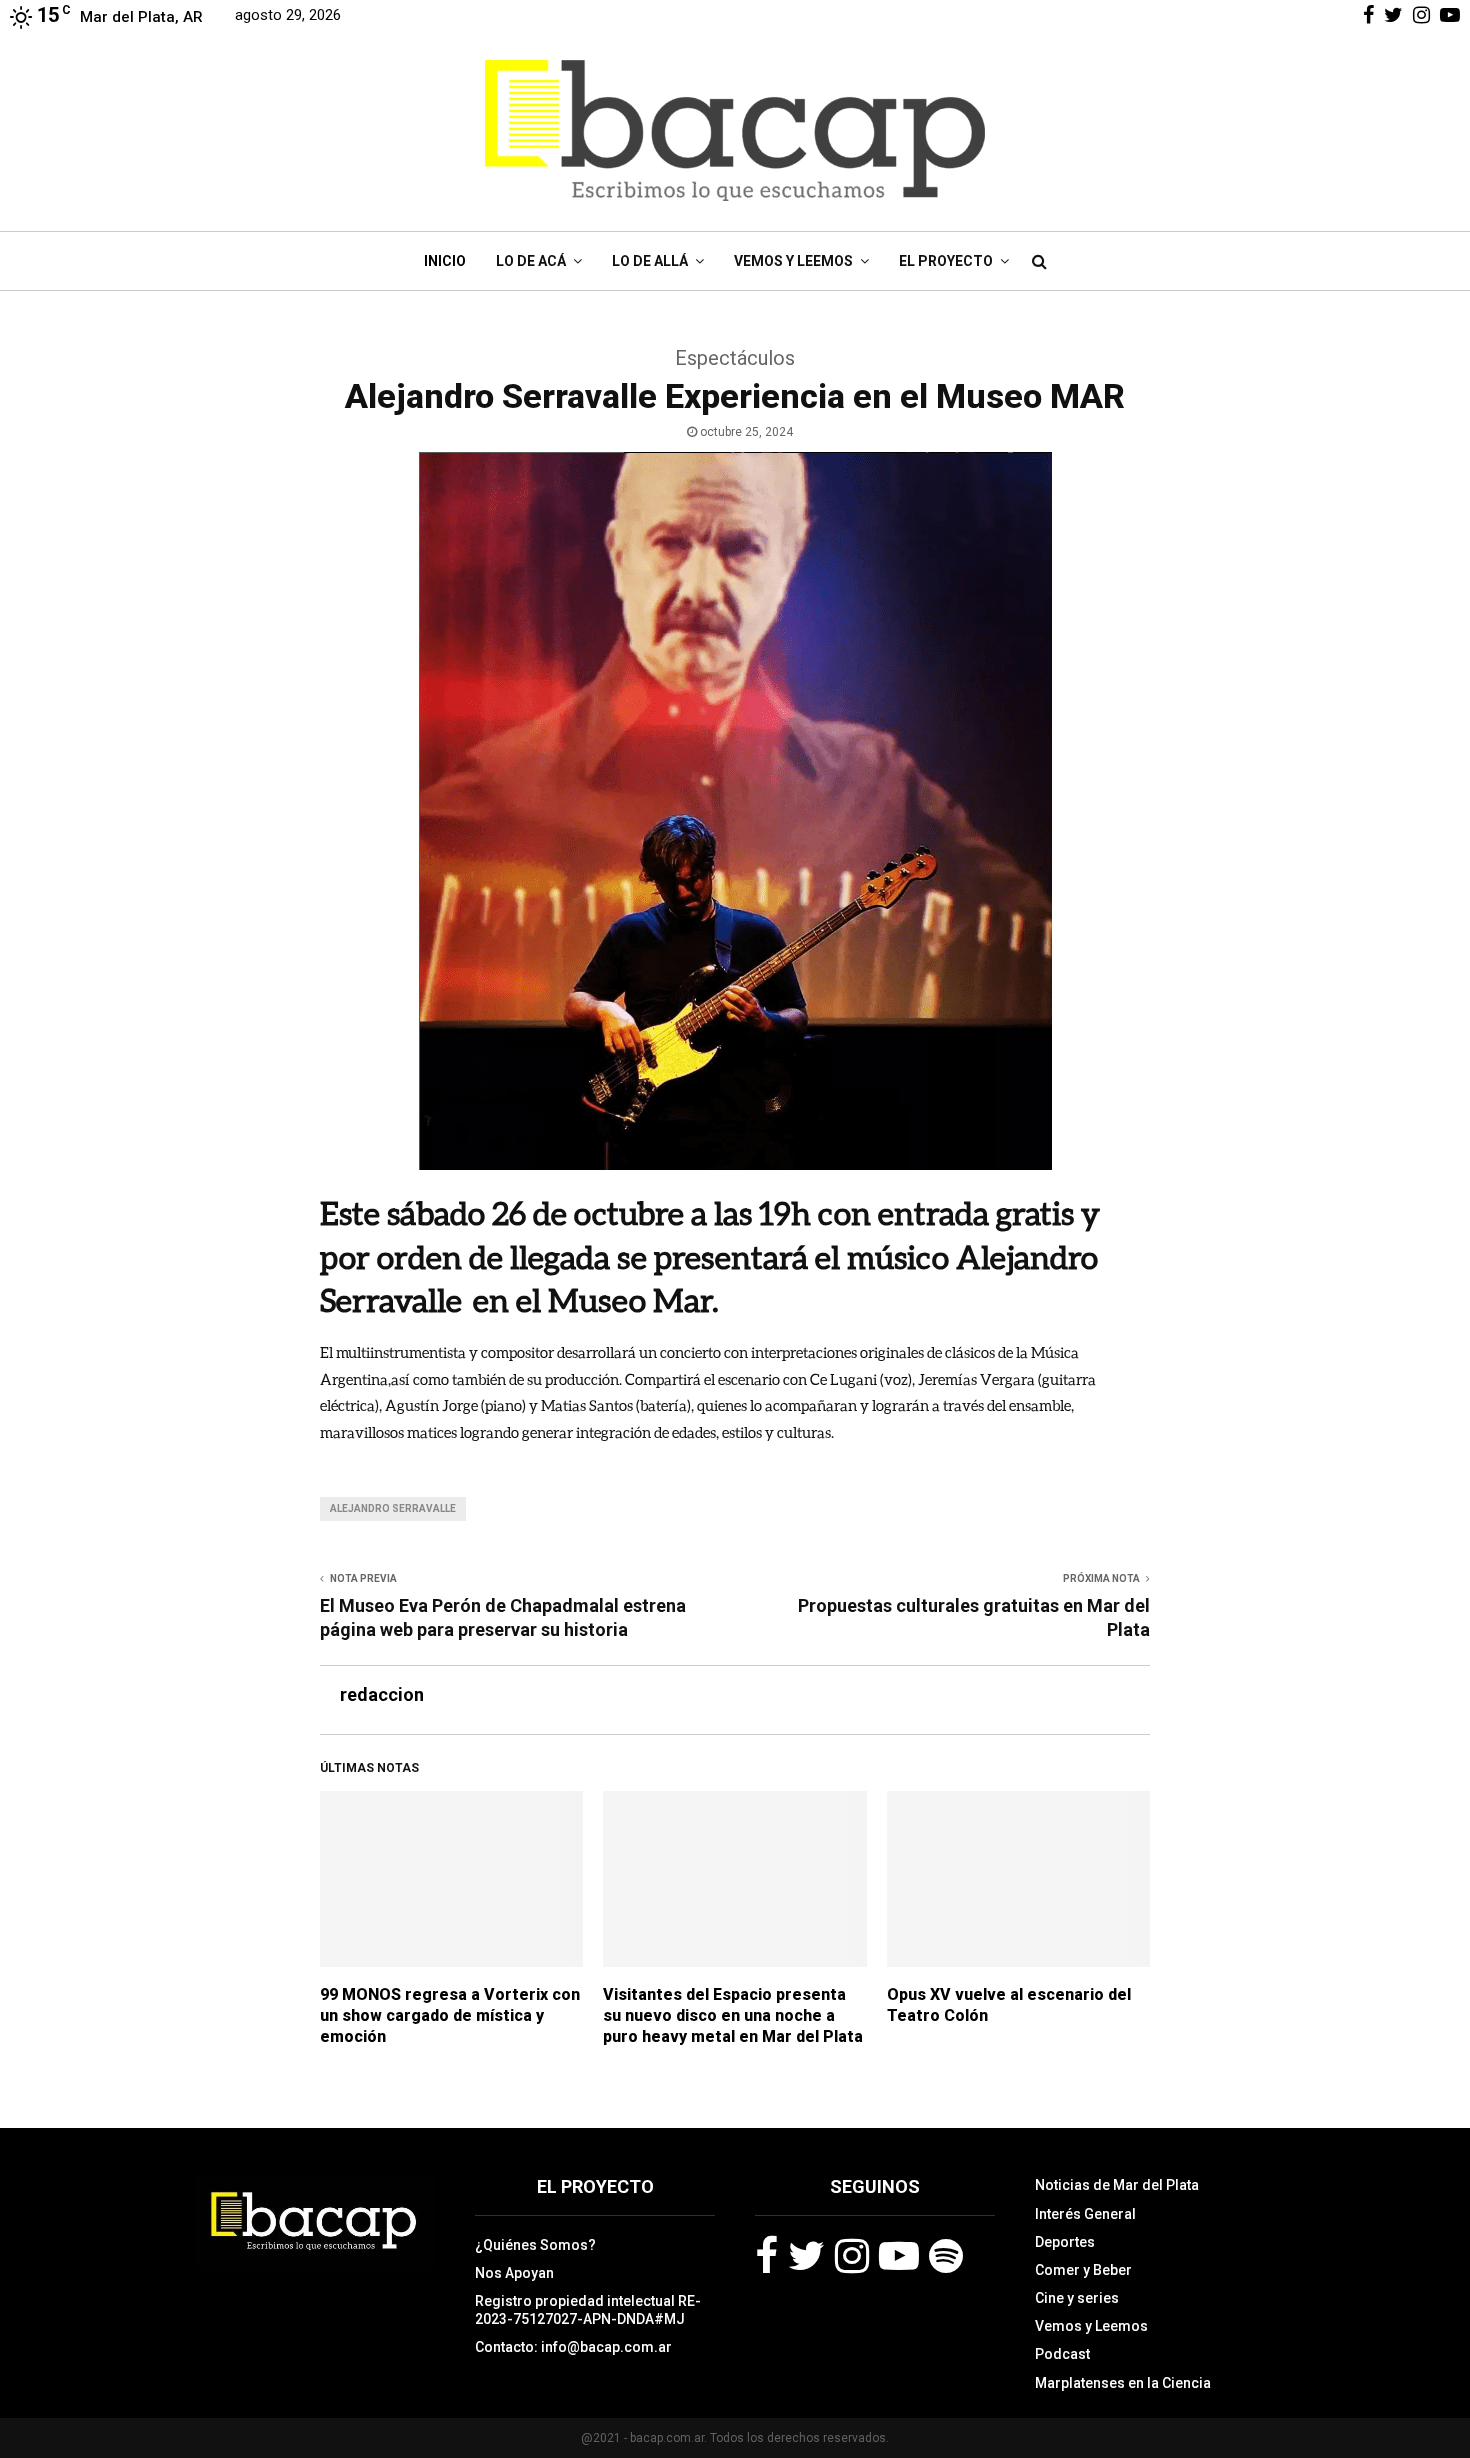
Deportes (1065, 2242)
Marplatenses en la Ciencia (1123, 2383)
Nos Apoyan (514, 2273)
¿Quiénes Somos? (535, 2245)
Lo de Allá (650, 261)
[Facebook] (766, 2256)
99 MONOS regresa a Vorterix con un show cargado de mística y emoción (450, 2015)
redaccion (382, 1694)
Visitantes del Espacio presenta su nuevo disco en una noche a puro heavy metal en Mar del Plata (733, 2015)
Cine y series (1077, 2298)
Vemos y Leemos (793, 261)
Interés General (1085, 2214)
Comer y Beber (1083, 2270)
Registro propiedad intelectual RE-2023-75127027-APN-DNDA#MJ (588, 2310)
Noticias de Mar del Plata (1117, 2185)
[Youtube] (899, 2256)
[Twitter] (806, 2256)
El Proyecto (946, 261)
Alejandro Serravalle (393, 1508)
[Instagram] (852, 2256)
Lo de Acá (531, 261)
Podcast (1062, 2354)
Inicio (445, 261)
